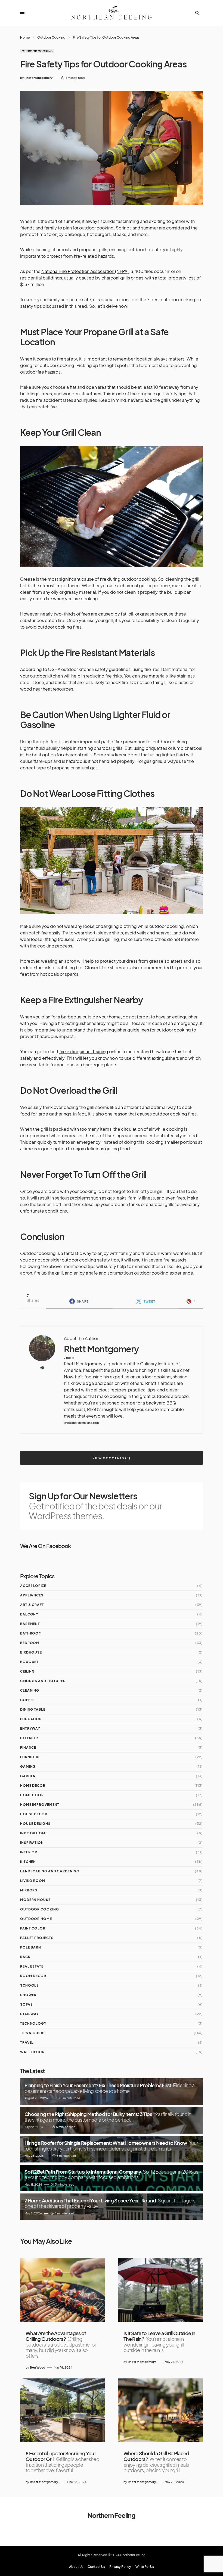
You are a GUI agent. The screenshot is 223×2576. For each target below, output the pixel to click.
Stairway (30, 2014)
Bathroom (31, 1633)
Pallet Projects (37, 1938)
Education (31, 1719)
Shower (28, 1995)
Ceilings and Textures (43, 1681)
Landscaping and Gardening (50, 1871)
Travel (27, 2042)
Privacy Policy (120, 2567)
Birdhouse (31, 1652)
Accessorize (33, 1586)
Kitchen (28, 1862)
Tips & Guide (32, 2033)
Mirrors (29, 1890)
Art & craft (32, 1605)
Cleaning (30, 1690)
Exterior (29, 1738)
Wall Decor (32, 2052)
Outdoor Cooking (51, 37)
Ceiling (27, 1671)
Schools (30, 1985)
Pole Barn (31, 1947)
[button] (22, 13)
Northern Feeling (112, 2515)
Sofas (27, 2004)
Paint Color (33, 1928)
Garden (28, 1776)
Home (25, 37)
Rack (25, 1957)
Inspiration (32, 1843)
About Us (76, 2567)
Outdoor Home (36, 1919)
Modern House (35, 1900)
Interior (29, 1852)
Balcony (29, 1614)
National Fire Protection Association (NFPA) (85, 271)
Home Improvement (40, 1805)
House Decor (34, 1814)
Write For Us (145, 2567)
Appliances (32, 1595)
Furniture (30, 1757)
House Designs (35, 1824)
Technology (33, 2023)
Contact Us (96, 2567)
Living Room (33, 1881)
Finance (28, 1747)
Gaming (28, 1766)
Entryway (30, 1728)
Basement (30, 1624)
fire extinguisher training (84, 1051)
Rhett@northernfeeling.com (81, 1423)
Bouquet (29, 1662)
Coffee (27, 1700)
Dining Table (33, 1709)
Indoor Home (34, 1833)
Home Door (32, 1795)
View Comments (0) (111, 1458)
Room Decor (33, 1976)
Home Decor (33, 1786)
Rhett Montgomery (101, 1349)
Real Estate (32, 1966)
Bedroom (30, 1643)
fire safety (67, 359)
